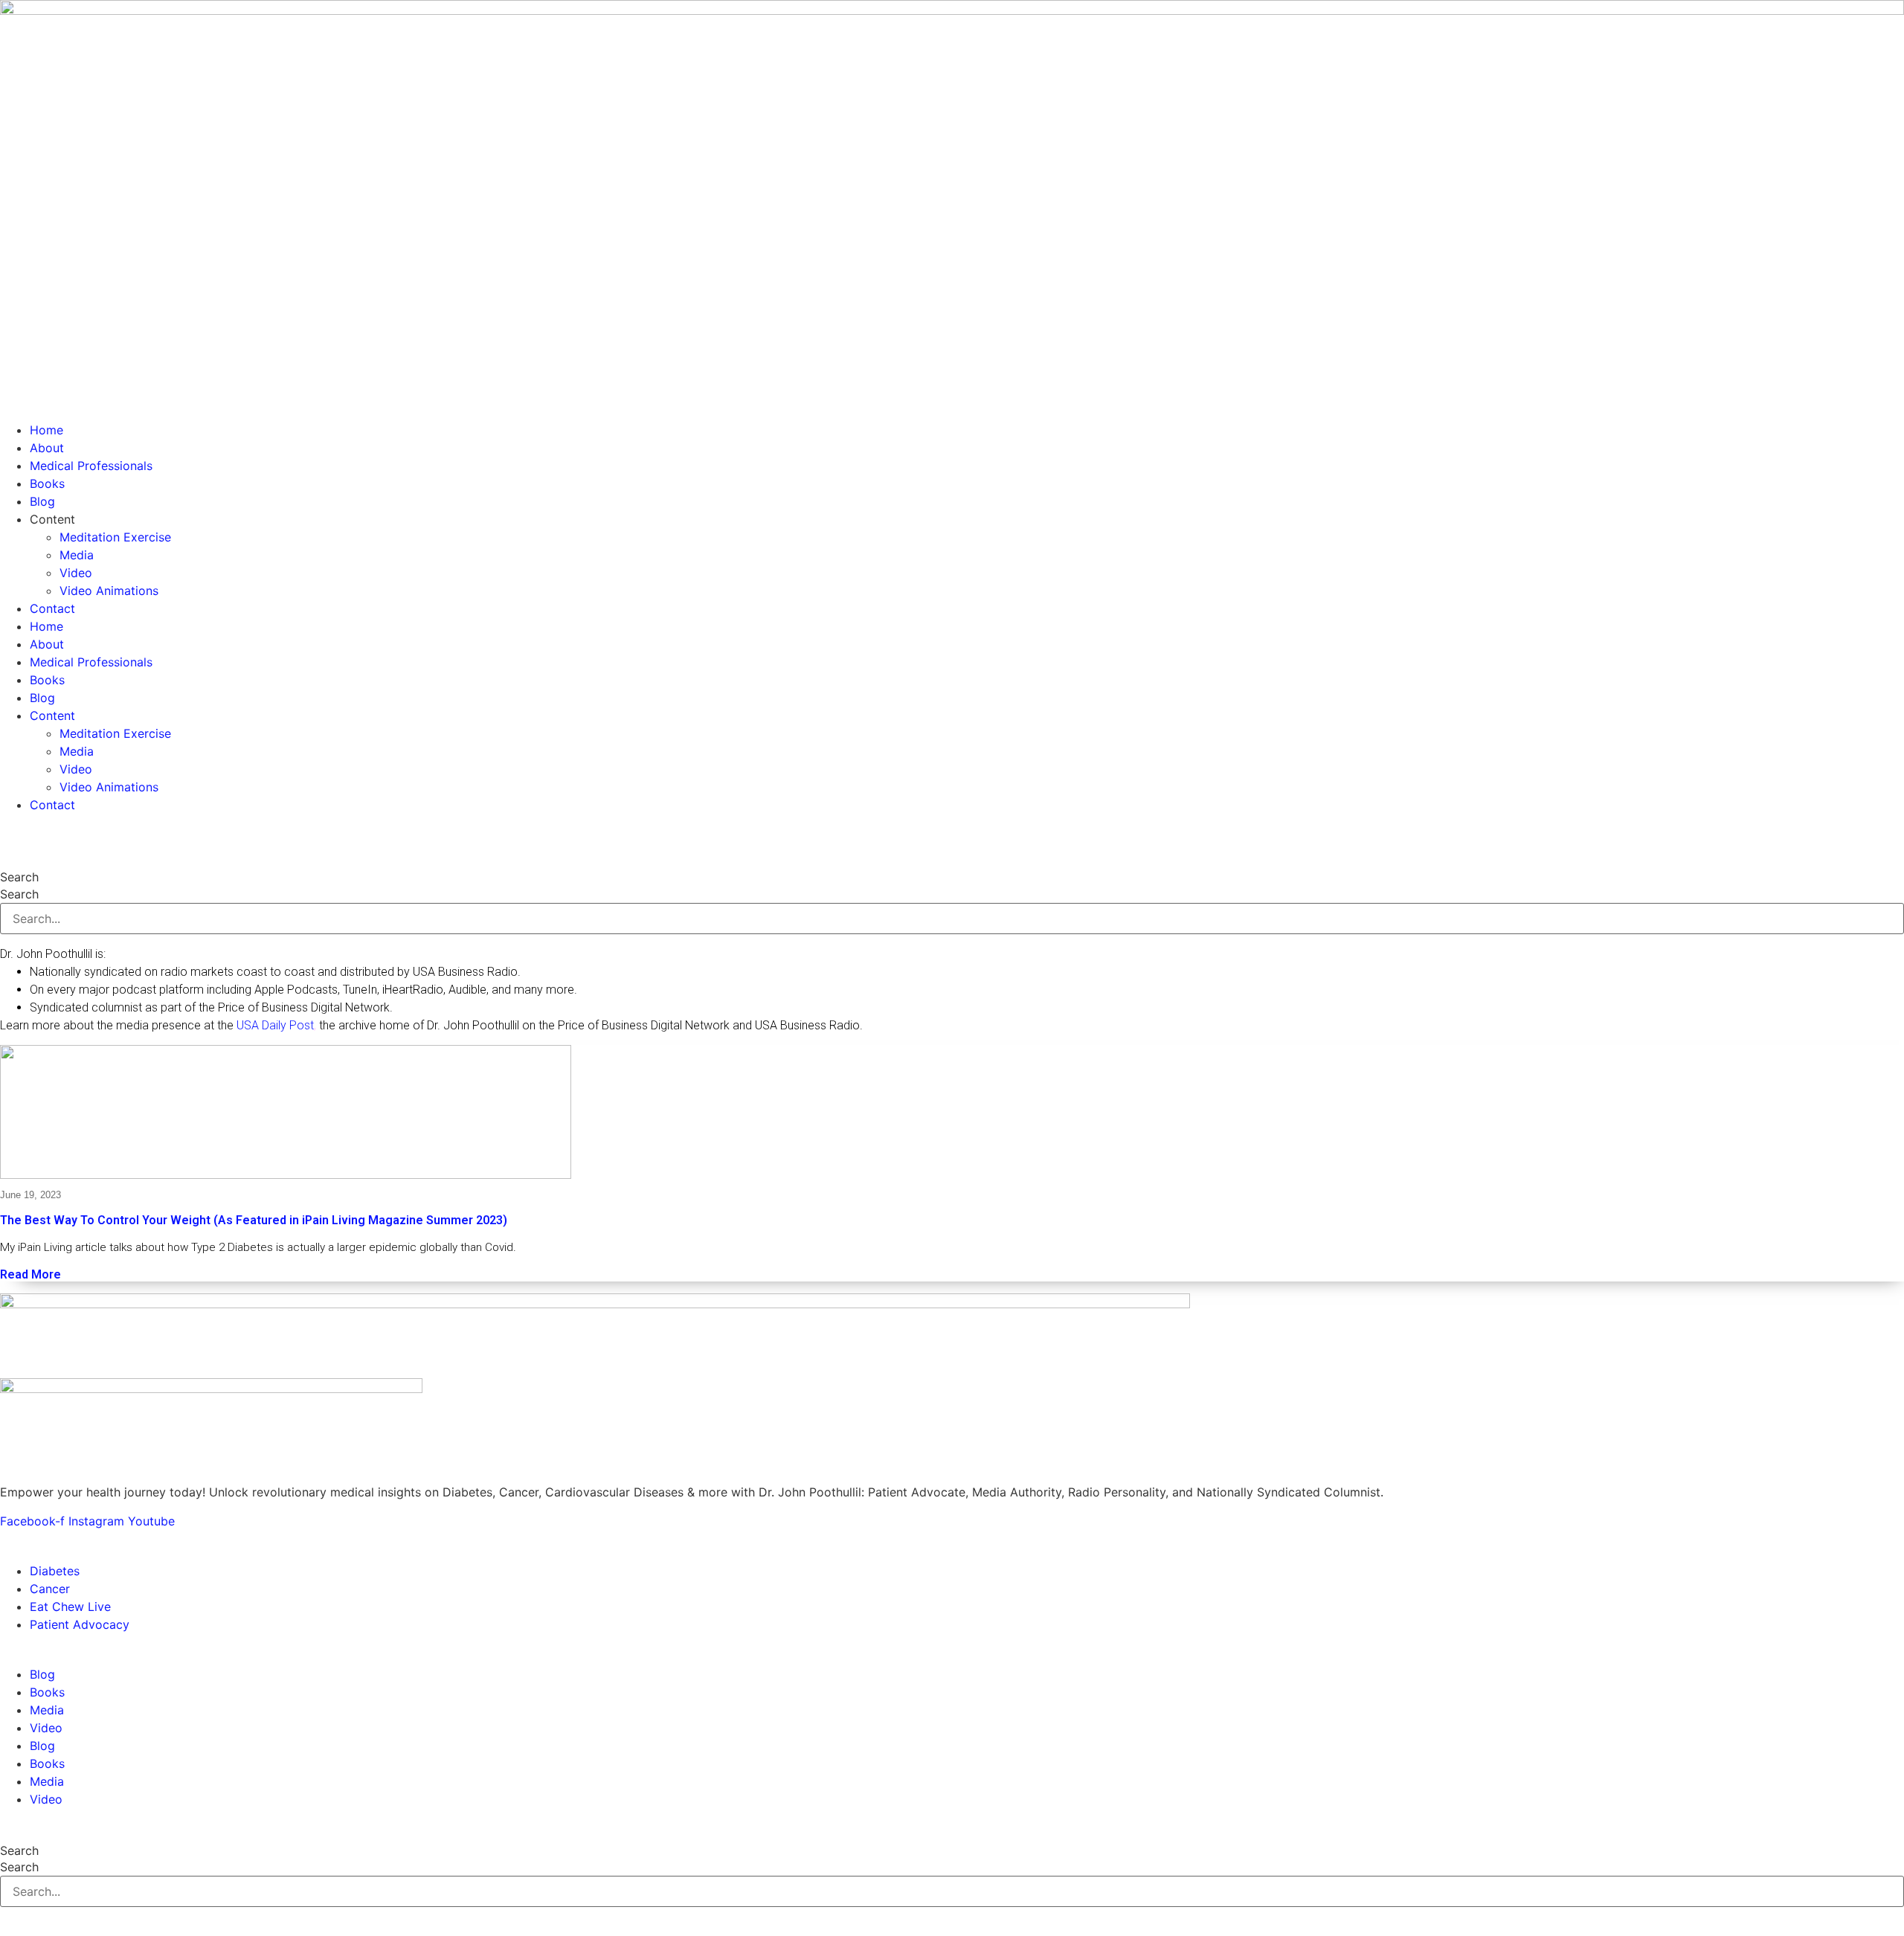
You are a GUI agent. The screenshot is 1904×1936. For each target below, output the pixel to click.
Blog (42, 501)
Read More (30, 1274)
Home (46, 430)
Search (19, 877)
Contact (52, 608)
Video (76, 573)
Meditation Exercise (115, 537)
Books (47, 483)
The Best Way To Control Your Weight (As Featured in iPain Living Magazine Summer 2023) (254, 1220)
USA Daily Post (275, 1025)
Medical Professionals (91, 466)
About (47, 448)
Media (77, 555)
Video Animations (109, 591)
